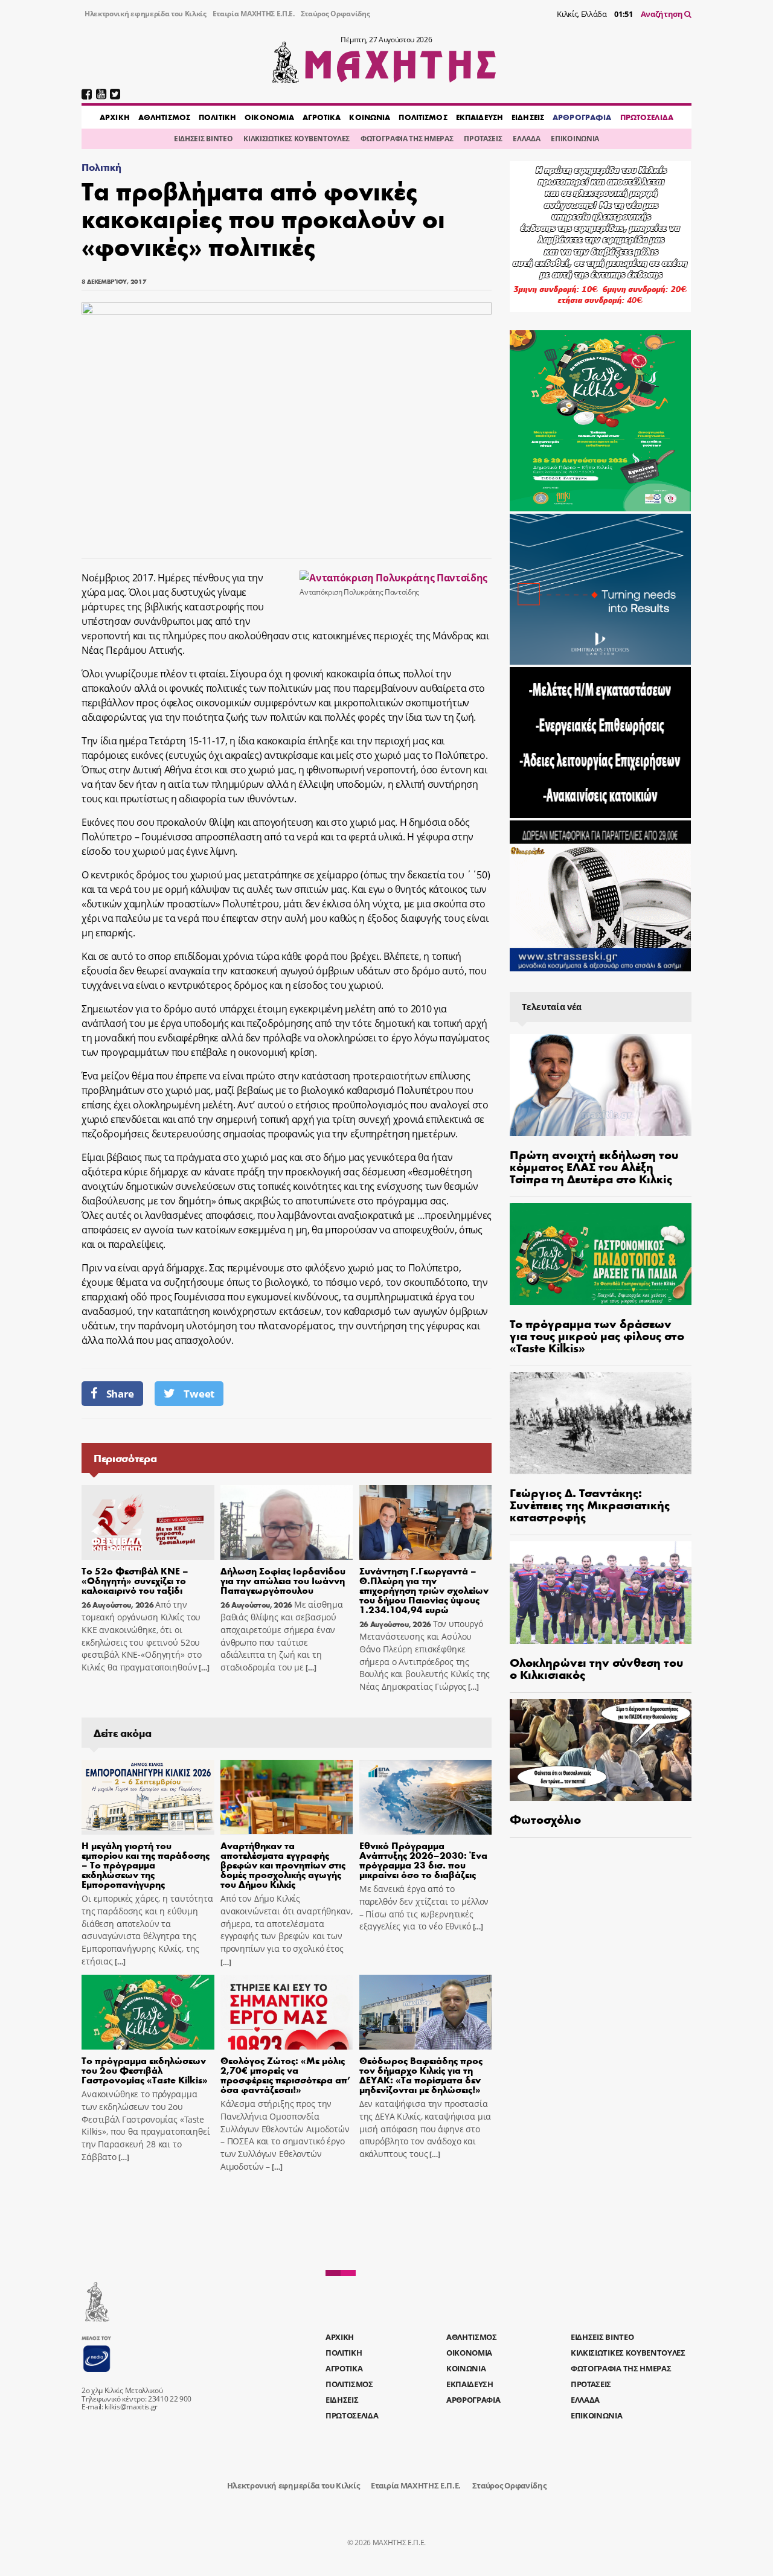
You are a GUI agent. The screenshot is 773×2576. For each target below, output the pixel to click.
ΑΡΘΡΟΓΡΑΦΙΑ (582, 117)
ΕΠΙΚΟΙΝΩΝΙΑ (575, 139)
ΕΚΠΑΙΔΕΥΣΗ (480, 117)
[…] (203, 1668)
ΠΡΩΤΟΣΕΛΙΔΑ (647, 117)
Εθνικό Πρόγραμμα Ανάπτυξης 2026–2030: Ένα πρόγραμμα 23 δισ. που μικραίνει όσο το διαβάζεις (423, 1860)
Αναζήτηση (663, 14)
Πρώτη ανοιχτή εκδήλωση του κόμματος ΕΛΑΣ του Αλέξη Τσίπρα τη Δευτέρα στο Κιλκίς (594, 1166)
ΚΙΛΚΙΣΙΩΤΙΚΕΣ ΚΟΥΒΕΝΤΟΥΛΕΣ (297, 139)
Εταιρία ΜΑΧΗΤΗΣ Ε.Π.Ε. (254, 14)
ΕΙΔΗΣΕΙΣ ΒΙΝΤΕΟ (203, 139)
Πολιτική (101, 167)
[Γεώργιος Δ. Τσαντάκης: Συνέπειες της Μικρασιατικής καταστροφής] (601, 1423)
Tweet (199, 1394)
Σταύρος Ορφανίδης (335, 14)
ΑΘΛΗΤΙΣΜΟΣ (164, 117)
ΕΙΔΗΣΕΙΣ (528, 117)
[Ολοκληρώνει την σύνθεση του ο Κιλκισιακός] (601, 1592)
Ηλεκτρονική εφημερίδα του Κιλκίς (146, 14)
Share (120, 1394)
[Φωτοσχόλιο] (601, 1750)
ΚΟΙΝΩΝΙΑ (370, 117)
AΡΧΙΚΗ (115, 117)
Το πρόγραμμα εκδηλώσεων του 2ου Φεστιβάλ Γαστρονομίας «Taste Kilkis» (145, 2070)
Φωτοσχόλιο (545, 1819)
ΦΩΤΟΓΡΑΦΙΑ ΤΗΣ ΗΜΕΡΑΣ (407, 139)
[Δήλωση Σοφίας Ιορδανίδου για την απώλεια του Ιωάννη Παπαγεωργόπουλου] (287, 1523)
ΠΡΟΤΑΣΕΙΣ (483, 139)
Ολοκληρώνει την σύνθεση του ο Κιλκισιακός (596, 1668)
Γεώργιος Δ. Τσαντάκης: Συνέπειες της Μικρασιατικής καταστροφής (590, 1504)
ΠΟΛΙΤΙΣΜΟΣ (423, 117)
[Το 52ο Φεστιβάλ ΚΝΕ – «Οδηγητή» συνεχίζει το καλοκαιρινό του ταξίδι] (148, 1523)
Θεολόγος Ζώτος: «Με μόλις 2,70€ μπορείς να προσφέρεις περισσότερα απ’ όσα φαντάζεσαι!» (286, 2075)
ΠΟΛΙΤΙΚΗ (217, 117)
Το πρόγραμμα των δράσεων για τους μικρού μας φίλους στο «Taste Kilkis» (597, 1335)
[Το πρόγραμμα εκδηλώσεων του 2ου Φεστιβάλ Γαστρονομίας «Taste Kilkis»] (148, 2012)
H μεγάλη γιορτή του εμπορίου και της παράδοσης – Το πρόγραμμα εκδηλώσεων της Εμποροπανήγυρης (146, 1865)
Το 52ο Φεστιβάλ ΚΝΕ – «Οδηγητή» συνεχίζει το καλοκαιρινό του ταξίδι (135, 1580)
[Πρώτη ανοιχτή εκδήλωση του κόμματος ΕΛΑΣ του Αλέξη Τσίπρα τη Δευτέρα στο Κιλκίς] (601, 1085)
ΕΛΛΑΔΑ (526, 139)
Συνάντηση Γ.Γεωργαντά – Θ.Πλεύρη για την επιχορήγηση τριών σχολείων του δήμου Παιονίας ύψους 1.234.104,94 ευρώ (424, 1590)
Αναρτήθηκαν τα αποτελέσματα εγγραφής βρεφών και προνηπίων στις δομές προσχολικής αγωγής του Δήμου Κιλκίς (283, 1865)
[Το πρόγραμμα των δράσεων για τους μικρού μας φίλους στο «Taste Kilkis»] (601, 1254)
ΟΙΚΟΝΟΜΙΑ (269, 117)
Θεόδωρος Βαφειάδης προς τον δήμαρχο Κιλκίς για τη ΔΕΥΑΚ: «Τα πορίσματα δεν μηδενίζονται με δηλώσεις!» (421, 2075)
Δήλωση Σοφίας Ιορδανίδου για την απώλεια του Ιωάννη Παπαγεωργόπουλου (283, 1580)
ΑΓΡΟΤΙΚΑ (322, 117)
